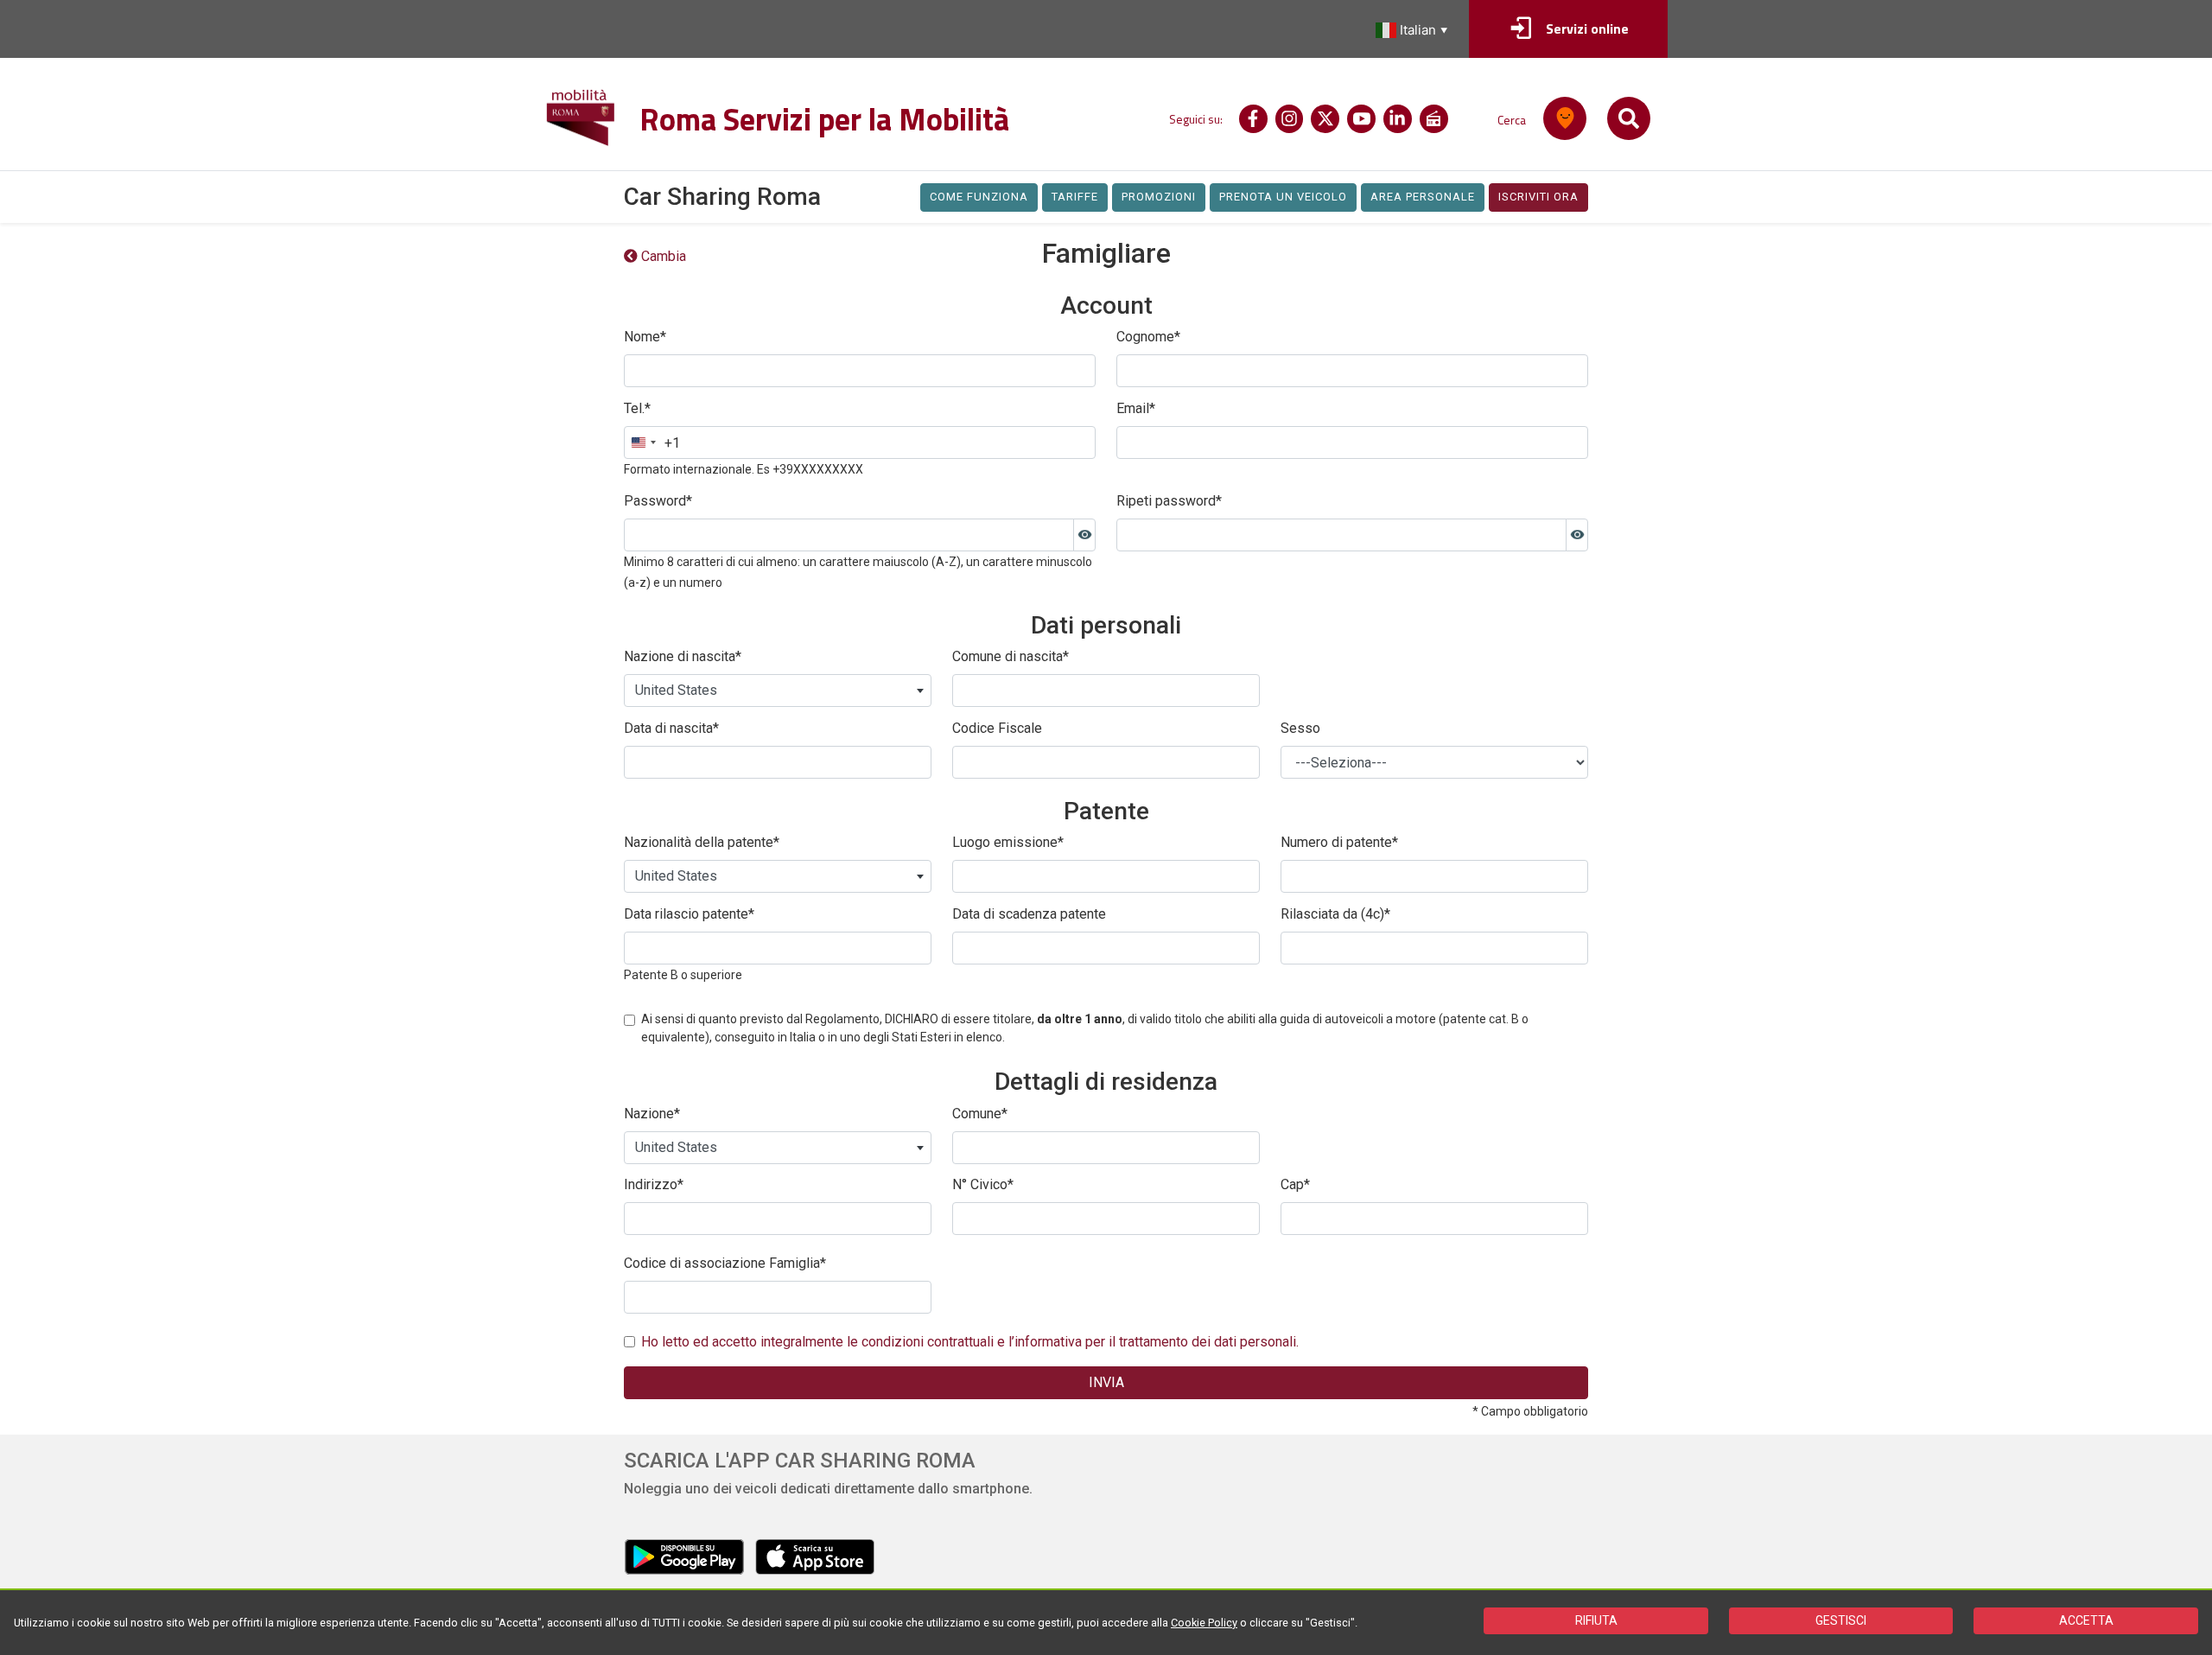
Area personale (1423, 197)
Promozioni (1159, 197)
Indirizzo (654, 1184)
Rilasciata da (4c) (1335, 914)
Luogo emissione (1008, 842)
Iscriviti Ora (1538, 197)
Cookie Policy (1204, 1623)
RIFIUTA (1596, 1620)
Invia (1106, 1382)
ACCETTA (2086, 1620)
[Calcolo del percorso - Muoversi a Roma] (1565, 118)
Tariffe (1075, 197)
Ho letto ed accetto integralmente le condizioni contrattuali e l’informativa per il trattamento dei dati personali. (970, 1342)
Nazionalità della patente (702, 842)
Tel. (637, 408)
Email (1136, 408)
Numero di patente (1339, 842)
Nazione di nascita (683, 656)
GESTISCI (1841, 1620)
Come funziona (979, 197)
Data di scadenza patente (1029, 914)
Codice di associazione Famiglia (725, 1263)
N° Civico (983, 1184)
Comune (980, 1114)
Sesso (1300, 728)
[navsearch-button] (1629, 118)
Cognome (1148, 337)
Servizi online (1587, 29)
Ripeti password (1169, 501)
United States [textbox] (676, 690)
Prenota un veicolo (1283, 197)
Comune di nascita (1011, 656)
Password (658, 501)
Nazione (652, 1114)
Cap (1295, 1184)
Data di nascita (671, 728)
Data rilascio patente (689, 914)
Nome (645, 337)
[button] (1414, 30)
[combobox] (652, 442)
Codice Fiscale (997, 728)
